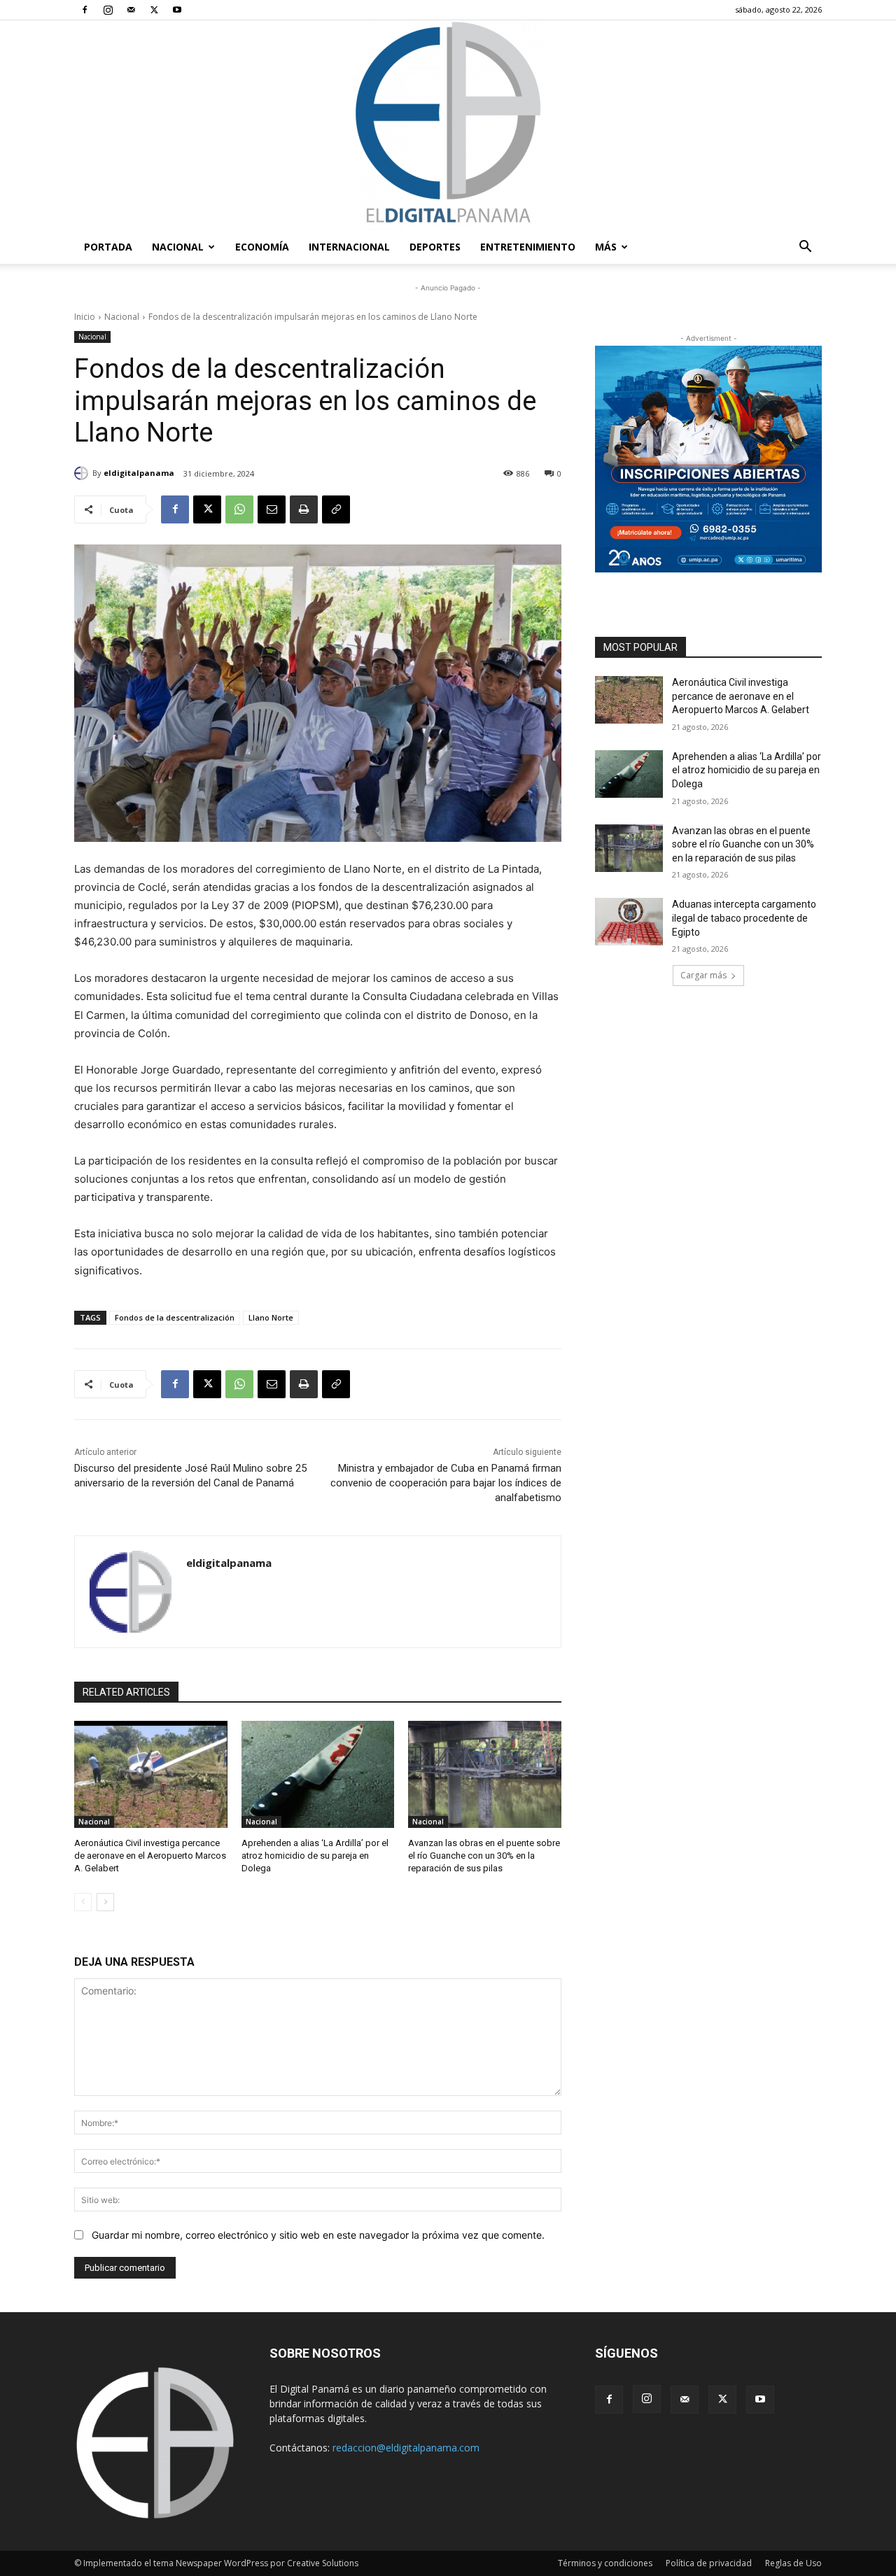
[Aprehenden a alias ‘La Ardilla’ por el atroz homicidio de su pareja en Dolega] (318, 1774)
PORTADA (108, 247)
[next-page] (105, 1902)
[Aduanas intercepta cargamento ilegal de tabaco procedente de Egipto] (629, 922)
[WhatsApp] (239, 509)
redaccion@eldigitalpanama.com (406, 2448)
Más (606, 247)
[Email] (272, 509)
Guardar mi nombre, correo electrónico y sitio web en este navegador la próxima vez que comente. (318, 2235)
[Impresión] (304, 509)
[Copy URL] (336, 509)
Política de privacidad (709, 2563)
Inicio (85, 317)
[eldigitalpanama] (83, 473)
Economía (262, 247)
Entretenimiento (528, 247)
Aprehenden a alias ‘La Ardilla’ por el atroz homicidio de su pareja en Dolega (315, 1856)
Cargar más (703, 975)
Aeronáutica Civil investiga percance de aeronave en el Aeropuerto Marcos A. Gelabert (150, 1856)
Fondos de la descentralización (175, 1317)
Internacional (349, 247)
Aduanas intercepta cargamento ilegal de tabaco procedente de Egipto (744, 918)
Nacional (178, 247)
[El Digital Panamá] (448, 125)
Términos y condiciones (605, 2563)
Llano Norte (271, 1317)
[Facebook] (85, 10)
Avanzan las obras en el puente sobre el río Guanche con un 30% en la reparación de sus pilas (484, 1856)
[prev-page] (83, 1902)
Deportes (435, 247)
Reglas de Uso (793, 2563)
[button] (805, 248)
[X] (154, 10)
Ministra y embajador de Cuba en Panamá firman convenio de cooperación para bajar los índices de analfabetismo (446, 1483)
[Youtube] (177, 10)
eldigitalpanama (139, 473)
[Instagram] (108, 10)
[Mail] (131, 10)
